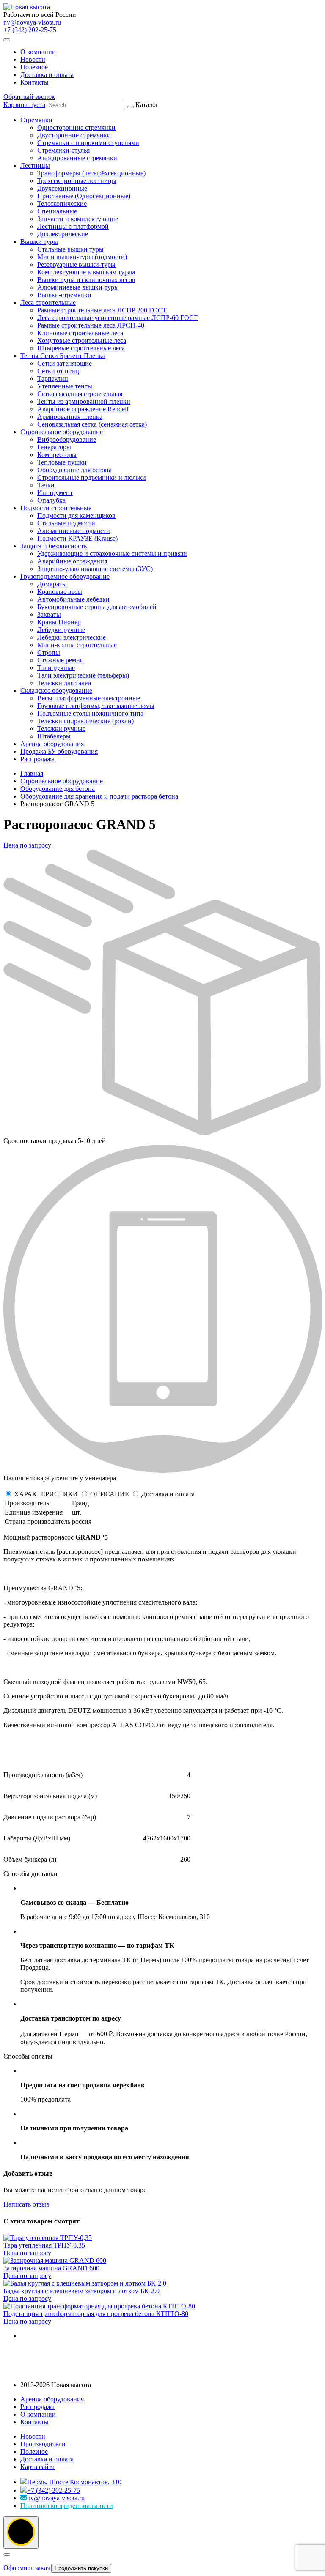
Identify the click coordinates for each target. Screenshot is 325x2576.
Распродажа (37, 759)
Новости (33, 59)
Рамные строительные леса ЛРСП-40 (91, 325)
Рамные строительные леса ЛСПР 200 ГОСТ (102, 310)
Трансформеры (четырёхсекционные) (91, 173)
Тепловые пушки (62, 462)
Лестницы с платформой (73, 226)
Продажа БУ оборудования (59, 751)
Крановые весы (60, 592)
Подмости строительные (56, 508)
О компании (38, 52)
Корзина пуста (24, 105)
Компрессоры (57, 455)
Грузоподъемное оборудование (65, 576)
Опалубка (51, 500)
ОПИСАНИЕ (110, 1494)
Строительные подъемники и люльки (92, 477)
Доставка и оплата (47, 75)
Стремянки (36, 120)
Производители (43, 2444)
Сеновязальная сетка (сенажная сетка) (92, 424)
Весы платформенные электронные (89, 698)
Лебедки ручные (61, 630)
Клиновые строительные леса (80, 333)
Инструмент (55, 493)
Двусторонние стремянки (74, 135)
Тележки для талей (64, 683)
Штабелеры (54, 736)
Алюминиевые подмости (74, 531)
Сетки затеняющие (65, 363)
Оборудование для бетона (74, 470)
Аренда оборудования (52, 744)
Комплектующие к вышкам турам (86, 272)
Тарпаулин (53, 379)
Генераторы (54, 447)
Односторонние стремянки (76, 127)
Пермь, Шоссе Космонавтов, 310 (74, 2482)
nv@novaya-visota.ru (32, 22)
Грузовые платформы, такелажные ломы (96, 706)
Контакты (34, 82)
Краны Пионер (59, 622)
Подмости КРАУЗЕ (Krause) (77, 538)
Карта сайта (37, 2467)
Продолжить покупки (81, 2568)
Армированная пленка (70, 417)
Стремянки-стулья (63, 150)
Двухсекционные (62, 188)
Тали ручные (56, 668)
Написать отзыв (26, 2204)
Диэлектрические (63, 234)
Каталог (109, 432)
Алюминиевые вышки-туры (78, 287)
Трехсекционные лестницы (77, 181)
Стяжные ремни (61, 660)
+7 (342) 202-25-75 (30, 30)
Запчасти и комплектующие (78, 219)
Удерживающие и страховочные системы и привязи (112, 554)
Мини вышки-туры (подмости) (82, 257)
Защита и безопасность (54, 546)
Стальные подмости (66, 523)
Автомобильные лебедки (73, 599)
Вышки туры (39, 242)
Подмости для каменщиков (76, 515)
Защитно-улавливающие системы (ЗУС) (95, 569)
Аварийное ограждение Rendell (83, 409)
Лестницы (35, 165)
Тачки (46, 485)
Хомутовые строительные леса (82, 340)
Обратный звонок (29, 97)
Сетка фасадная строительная (80, 394)
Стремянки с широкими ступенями (88, 143)
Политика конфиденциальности (67, 2506)
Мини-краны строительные (77, 645)
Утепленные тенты (65, 386)
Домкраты (52, 584)
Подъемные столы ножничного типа (90, 713)
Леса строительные (48, 302)
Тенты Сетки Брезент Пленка (63, 356)
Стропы (49, 652)
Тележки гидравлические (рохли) (85, 721)
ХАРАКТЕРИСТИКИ (46, 1494)
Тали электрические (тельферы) (83, 675)
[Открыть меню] (7, 40)
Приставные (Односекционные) (84, 196)
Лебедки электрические (72, 637)
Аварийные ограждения (72, 561)
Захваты (49, 614)
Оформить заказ (26, 2568)
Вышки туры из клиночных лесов (86, 280)
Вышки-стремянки (64, 295)
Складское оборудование (56, 690)
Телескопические (62, 204)
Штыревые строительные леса (81, 348)
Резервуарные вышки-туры (76, 264)
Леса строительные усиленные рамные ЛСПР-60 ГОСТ (118, 318)
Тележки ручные (61, 729)
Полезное (34, 67)
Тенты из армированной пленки (84, 401)
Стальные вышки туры (70, 249)
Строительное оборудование (62, 432)
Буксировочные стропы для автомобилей (97, 607)
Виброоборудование (67, 439)
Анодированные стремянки (77, 158)
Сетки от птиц (58, 371)
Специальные (57, 211)
